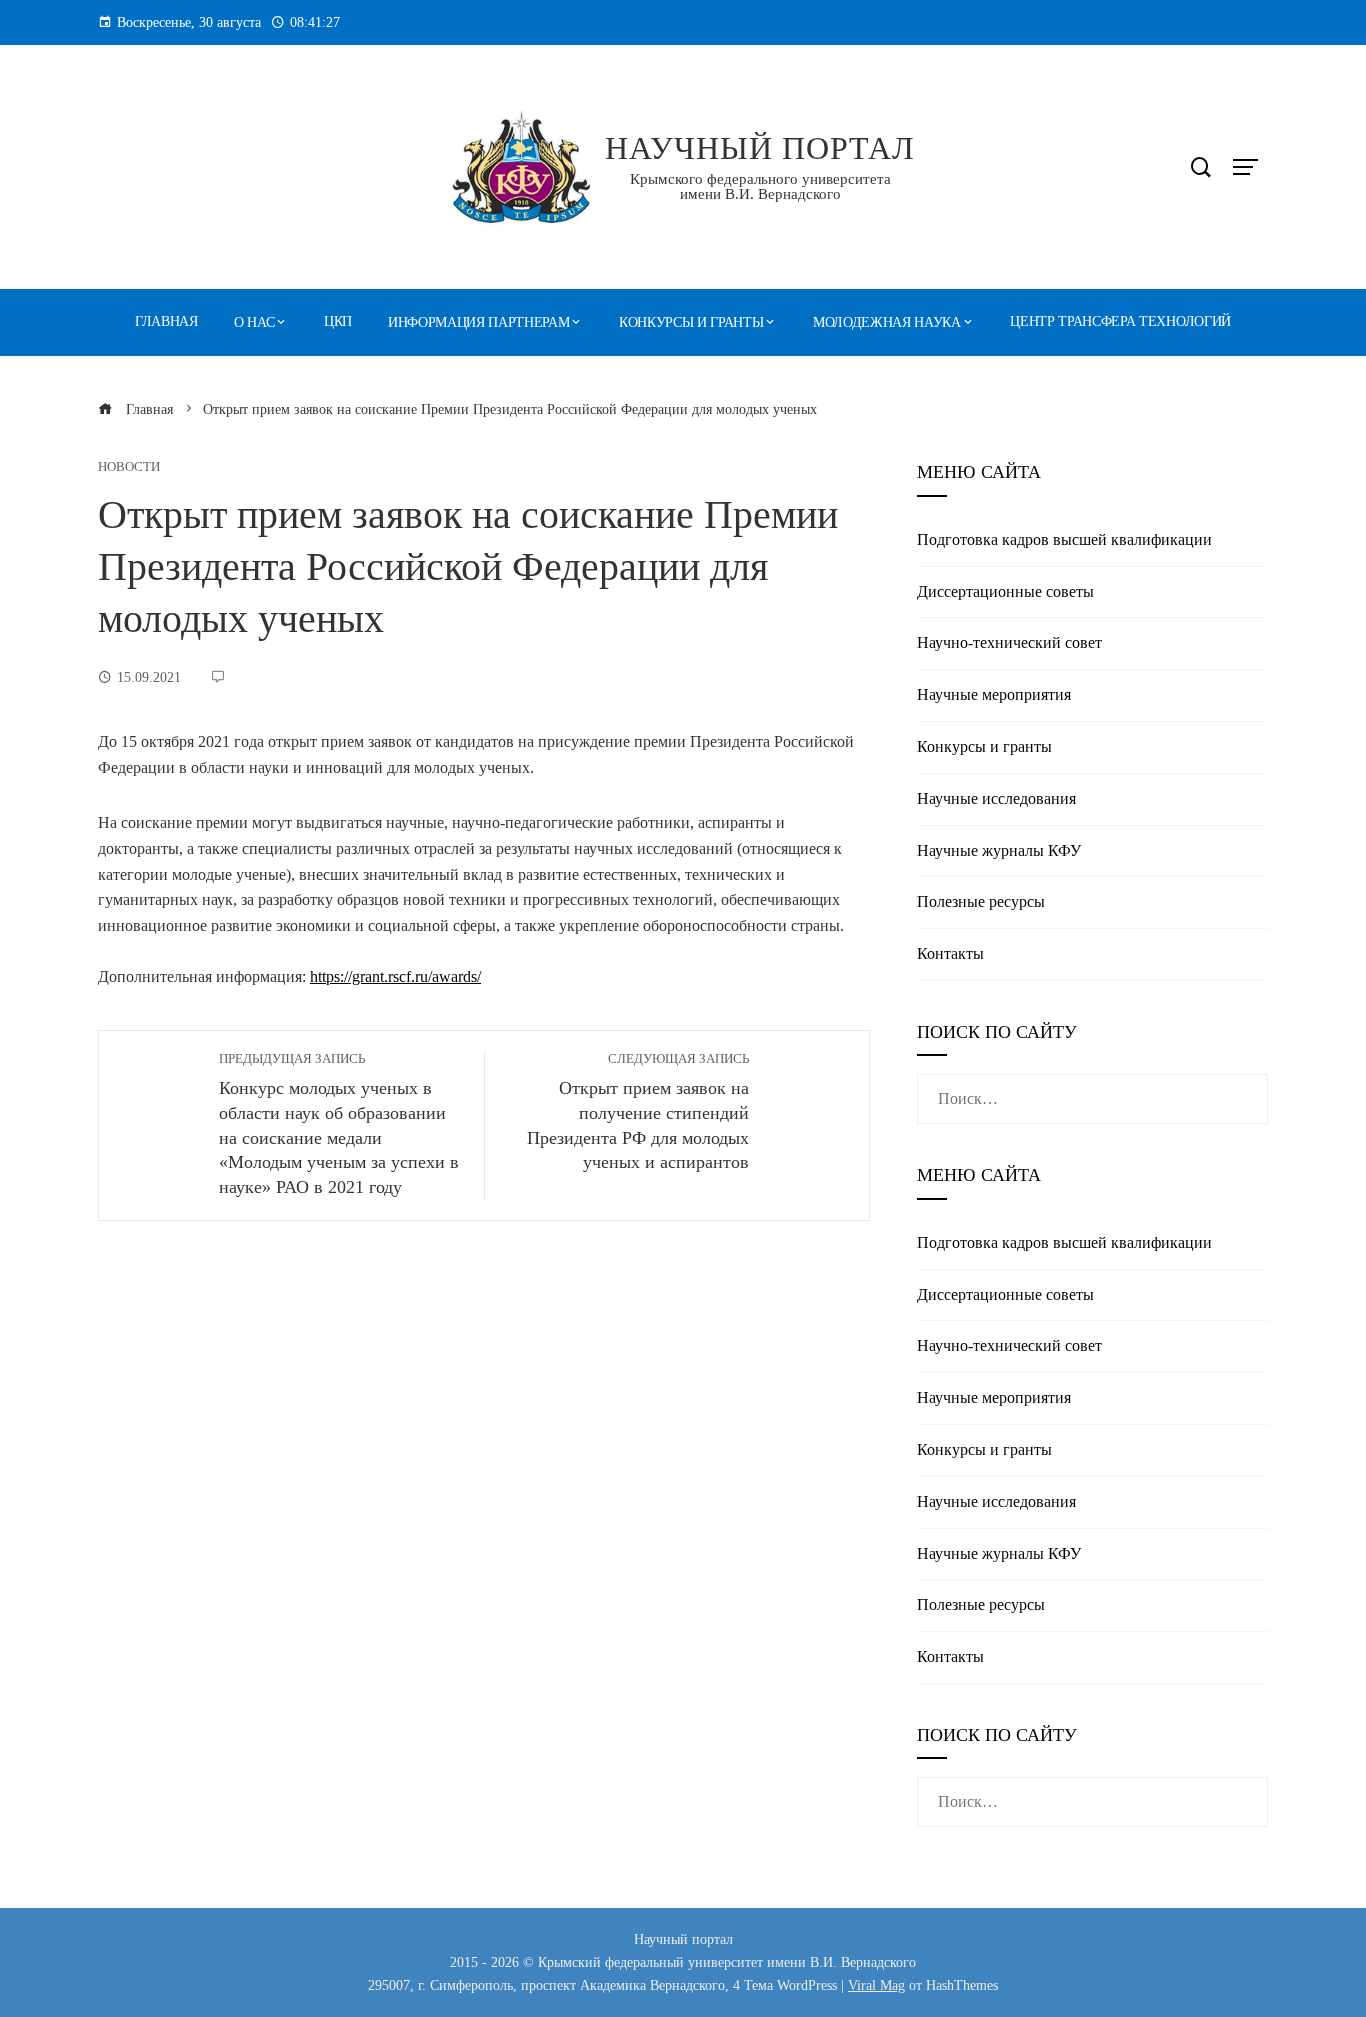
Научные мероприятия (994, 694)
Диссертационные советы (1005, 591)
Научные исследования (996, 798)
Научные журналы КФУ (999, 850)
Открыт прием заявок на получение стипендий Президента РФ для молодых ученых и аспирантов (638, 1112)
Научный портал (760, 148)
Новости (129, 467)
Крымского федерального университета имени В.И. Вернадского (760, 186)
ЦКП (338, 321)
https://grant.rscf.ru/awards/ (395, 976)
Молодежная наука (887, 322)
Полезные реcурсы (981, 901)
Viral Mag (876, 1985)
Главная (166, 321)
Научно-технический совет (1009, 642)
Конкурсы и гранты (691, 322)
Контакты (950, 953)
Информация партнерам (478, 322)
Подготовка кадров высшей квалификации (1064, 539)
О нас (254, 322)
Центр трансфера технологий (1120, 321)
